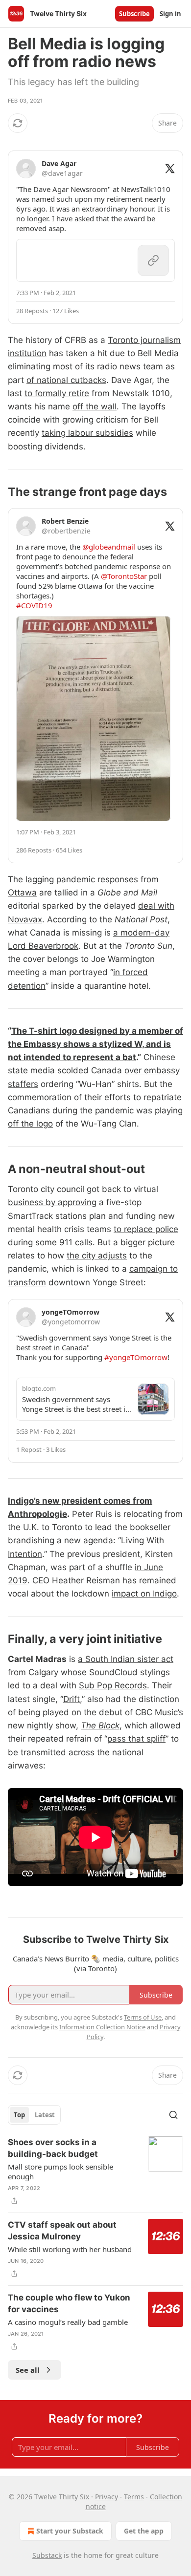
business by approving (52, 1202)
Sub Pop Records (113, 1685)
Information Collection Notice (102, 2027)
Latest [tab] (45, 2115)
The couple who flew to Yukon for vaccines (69, 2303)
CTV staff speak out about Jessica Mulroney (62, 2231)
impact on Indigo (144, 1594)
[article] (95, 2172)
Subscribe (134, 14)
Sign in (170, 14)
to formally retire (57, 393)
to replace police (146, 1229)
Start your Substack (70, 2531)
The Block (100, 1725)
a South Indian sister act (126, 1659)
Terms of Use (143, 2017)
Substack (47, 2555)
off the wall (95, 406)
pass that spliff (136, 1739)
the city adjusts (97, 1256)
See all (28, 2370)
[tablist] (34, 2115)
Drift (72, 1699)
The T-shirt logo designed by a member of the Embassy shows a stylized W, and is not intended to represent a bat (95, 1044)
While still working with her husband (70, 2249)
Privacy (107, 2497)
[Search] (173, 2115)
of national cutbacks (66, 380)
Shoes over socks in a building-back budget (53, 2148)
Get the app (144, 2531)
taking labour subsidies (87, 433)
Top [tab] (19, 2115)
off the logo (30, 1124)
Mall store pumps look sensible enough (60, 2172)
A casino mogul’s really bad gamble (68, 2322)
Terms (134, 2497)
